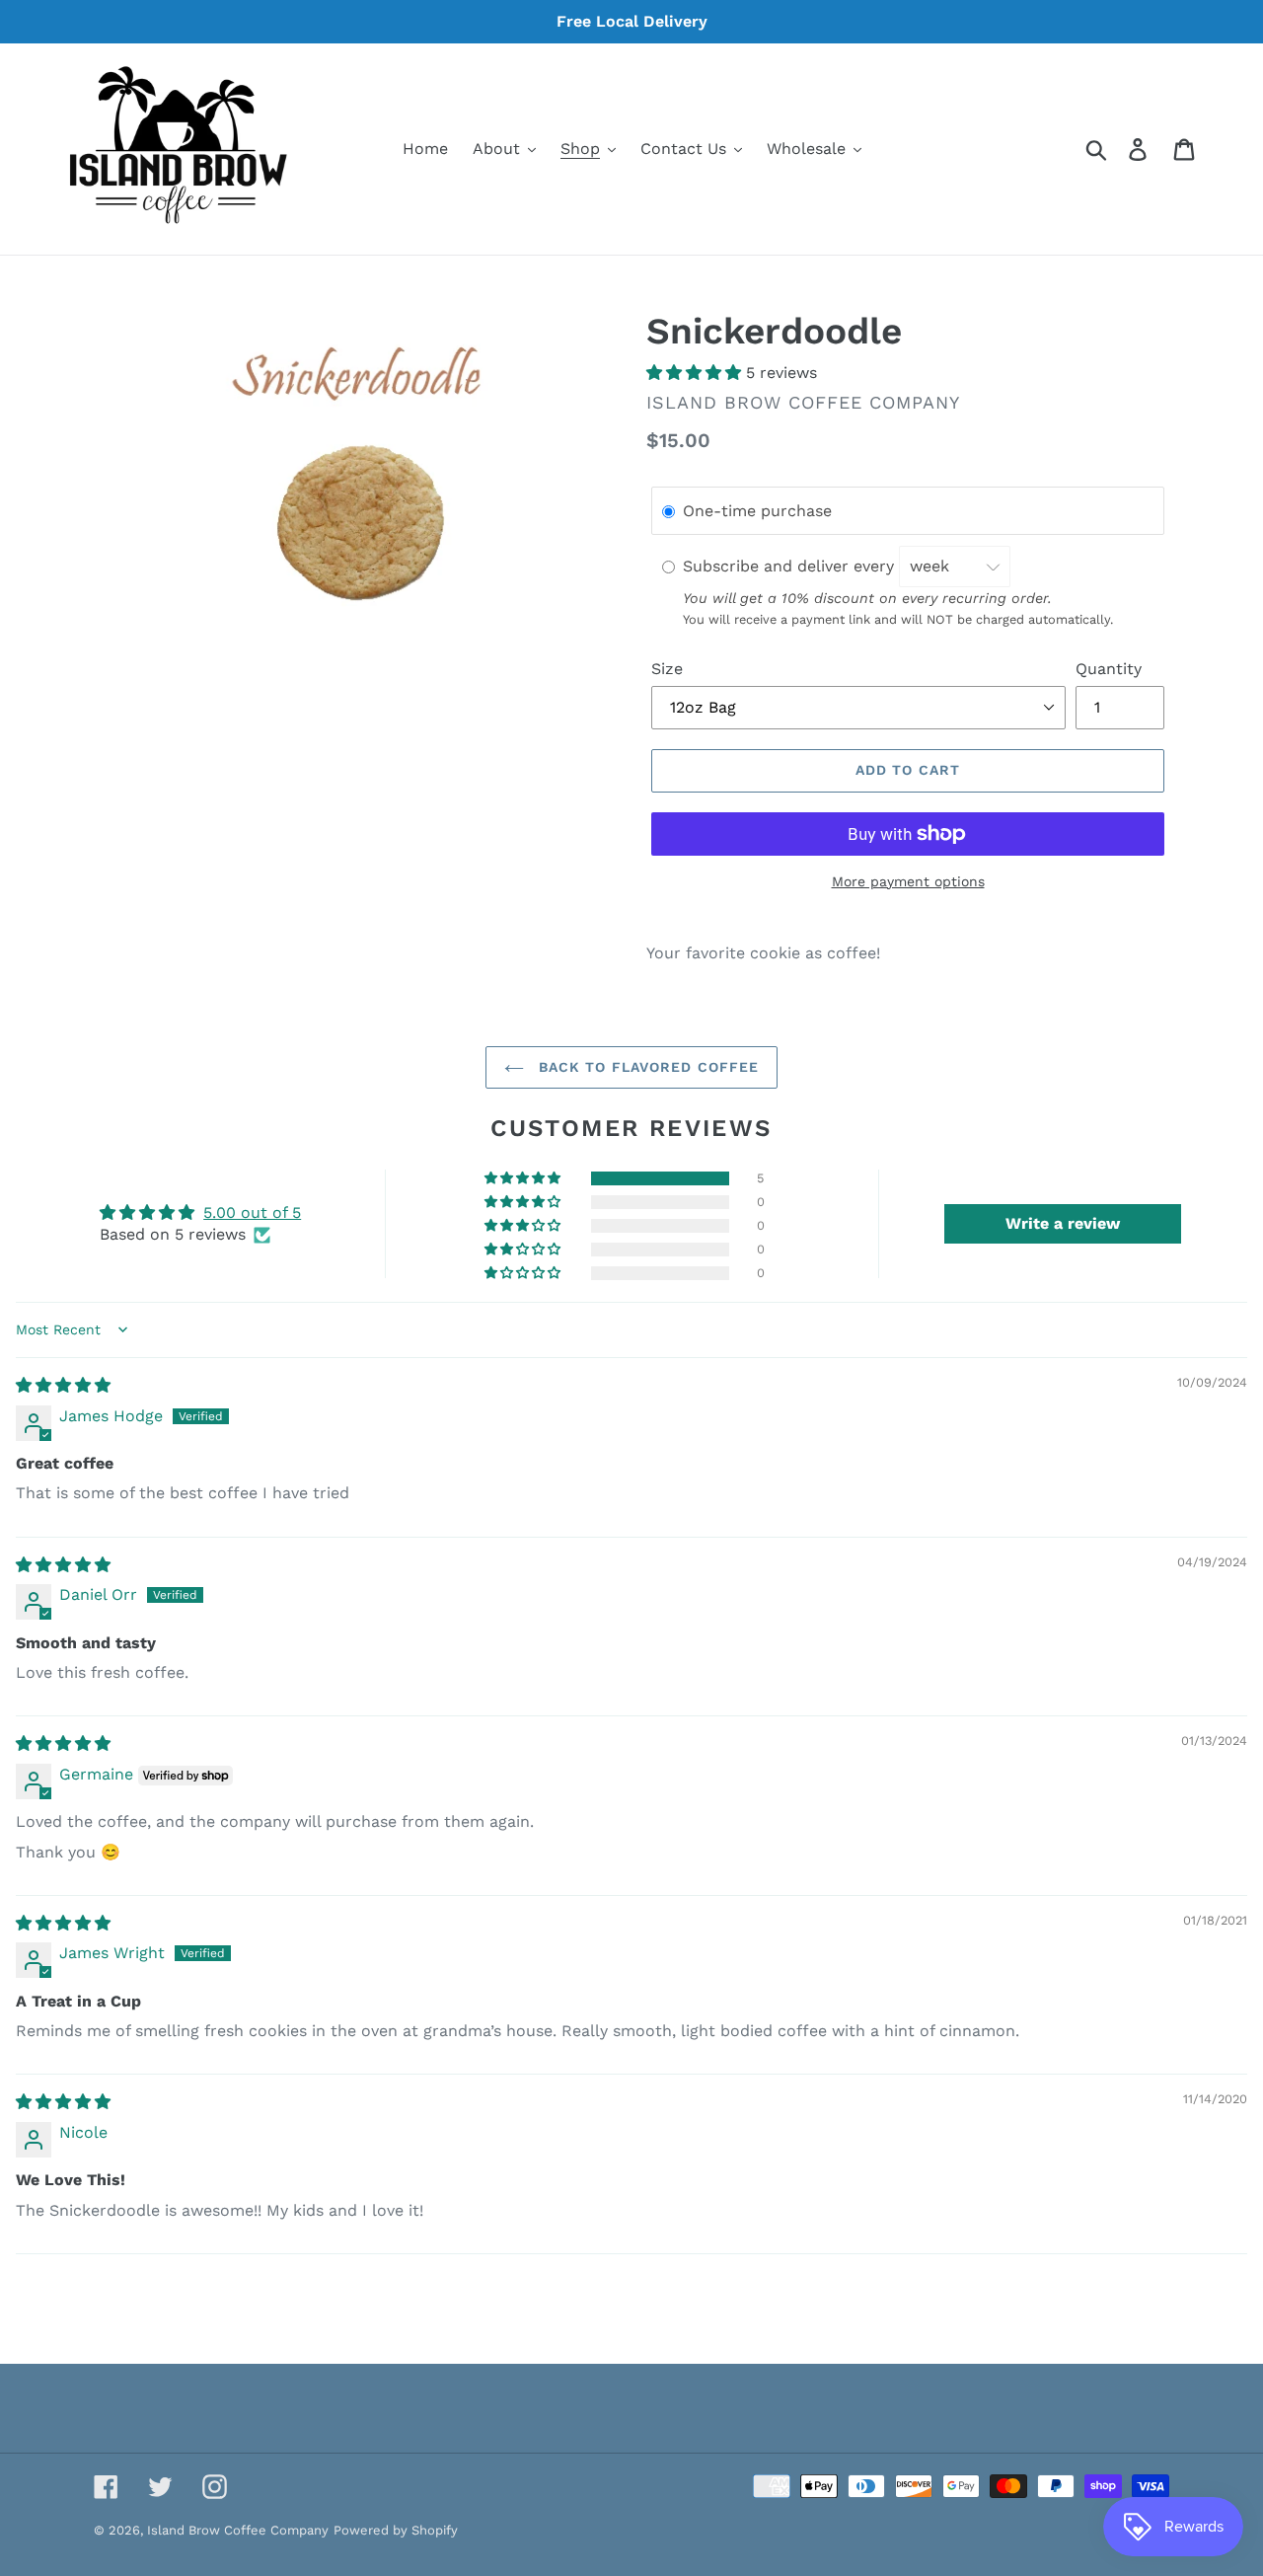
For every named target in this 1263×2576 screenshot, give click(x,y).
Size (667, 669)
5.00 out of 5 (252, 1212)
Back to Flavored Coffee (647, 1067)
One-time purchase (757, 512)
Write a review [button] (1063, 1223)
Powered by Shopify (396, 2530)
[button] (696, 373)
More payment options (908, 881)
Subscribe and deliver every (791, 566)
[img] (63, 1385)
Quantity (1109, 669)
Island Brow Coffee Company (238, 2530)
